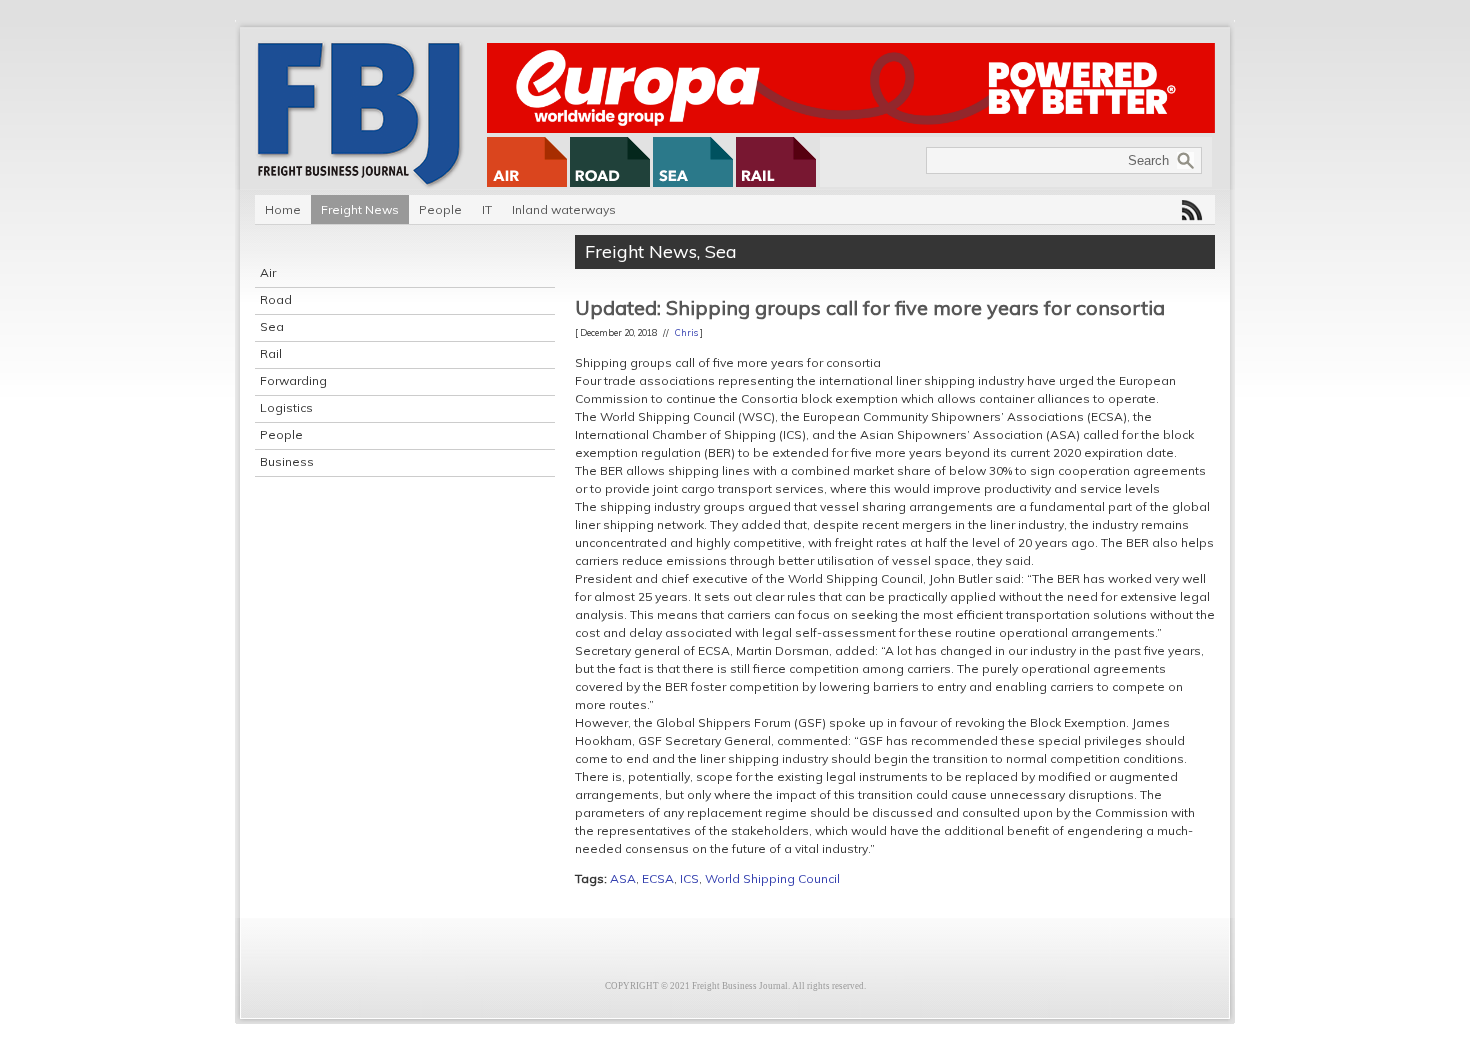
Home (283, 209)
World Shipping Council (772, 878)
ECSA (658, 878)
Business (287, 461)
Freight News (360, 209)
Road (276, 299)
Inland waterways (564, 209)
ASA (623, 878)
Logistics (286, 407)
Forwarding (293, 380)
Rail (271, 353)
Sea (272, 326)
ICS (689, 878)
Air (268, 272)
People (440, 209)
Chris (686, 332)
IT (487, 209)
